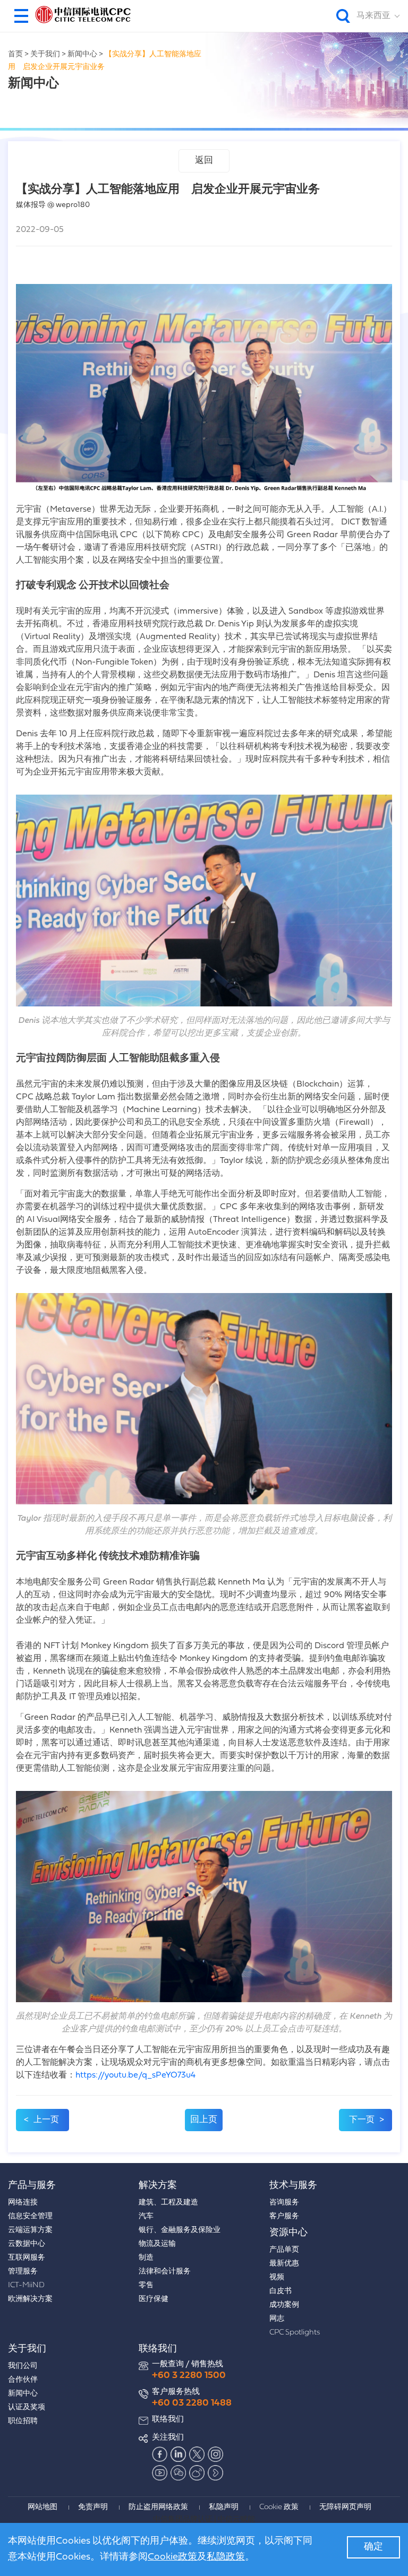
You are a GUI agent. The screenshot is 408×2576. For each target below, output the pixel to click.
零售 (146, 2285)
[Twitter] (197, 2454)
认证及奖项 (27, 2407)
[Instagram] (216, 2454)
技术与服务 (293, 2186)
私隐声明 (224, 2507)
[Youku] (216, 2472)
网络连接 (23, 2203)
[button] (21, 16)
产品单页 (284, 2250)
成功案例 (284, 2305)
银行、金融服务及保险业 (180, 2230)
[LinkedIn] (178, 2454)
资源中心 (288, 2233)
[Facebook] (160, 2454)
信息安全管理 (30, 2216)
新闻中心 (82, 54)
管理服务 (23, 2272)
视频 (277, 2277)
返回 (204, 161)
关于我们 (45, 54)
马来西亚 (373, 16)
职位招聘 (23, 2421)
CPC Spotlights (295, 2333)
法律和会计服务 (165, 2272)
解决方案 (158, 2186)
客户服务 (284, 2216)
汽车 (146, 2216)
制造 (146, 2258)
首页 (15, 54)
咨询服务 (284, 2203)
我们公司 (23, 2366)
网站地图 (42, 2507)
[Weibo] (197, 2472)
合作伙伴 (23, 2380)
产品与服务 (32, 2186)
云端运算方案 (30, 2230)
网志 (277, 2319)
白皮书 (280, 2291)
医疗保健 (154, 2299)
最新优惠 (284, 2264)
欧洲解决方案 (30, 2299)
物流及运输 (157, 2244)
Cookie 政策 (279, 2507)
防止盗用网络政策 (158, 2507)
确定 (373, 2547)
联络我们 (158, 2349)
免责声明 (93, 2507)
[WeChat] (178, 2472)
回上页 (204, 2120)
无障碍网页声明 (345, 2507)
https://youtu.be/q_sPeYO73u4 (135, 2075)
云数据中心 (27, 2244)
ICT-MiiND (26, 2285)
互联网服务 (27, 2258)
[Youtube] (160, 2472)
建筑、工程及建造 (168, 2203)
